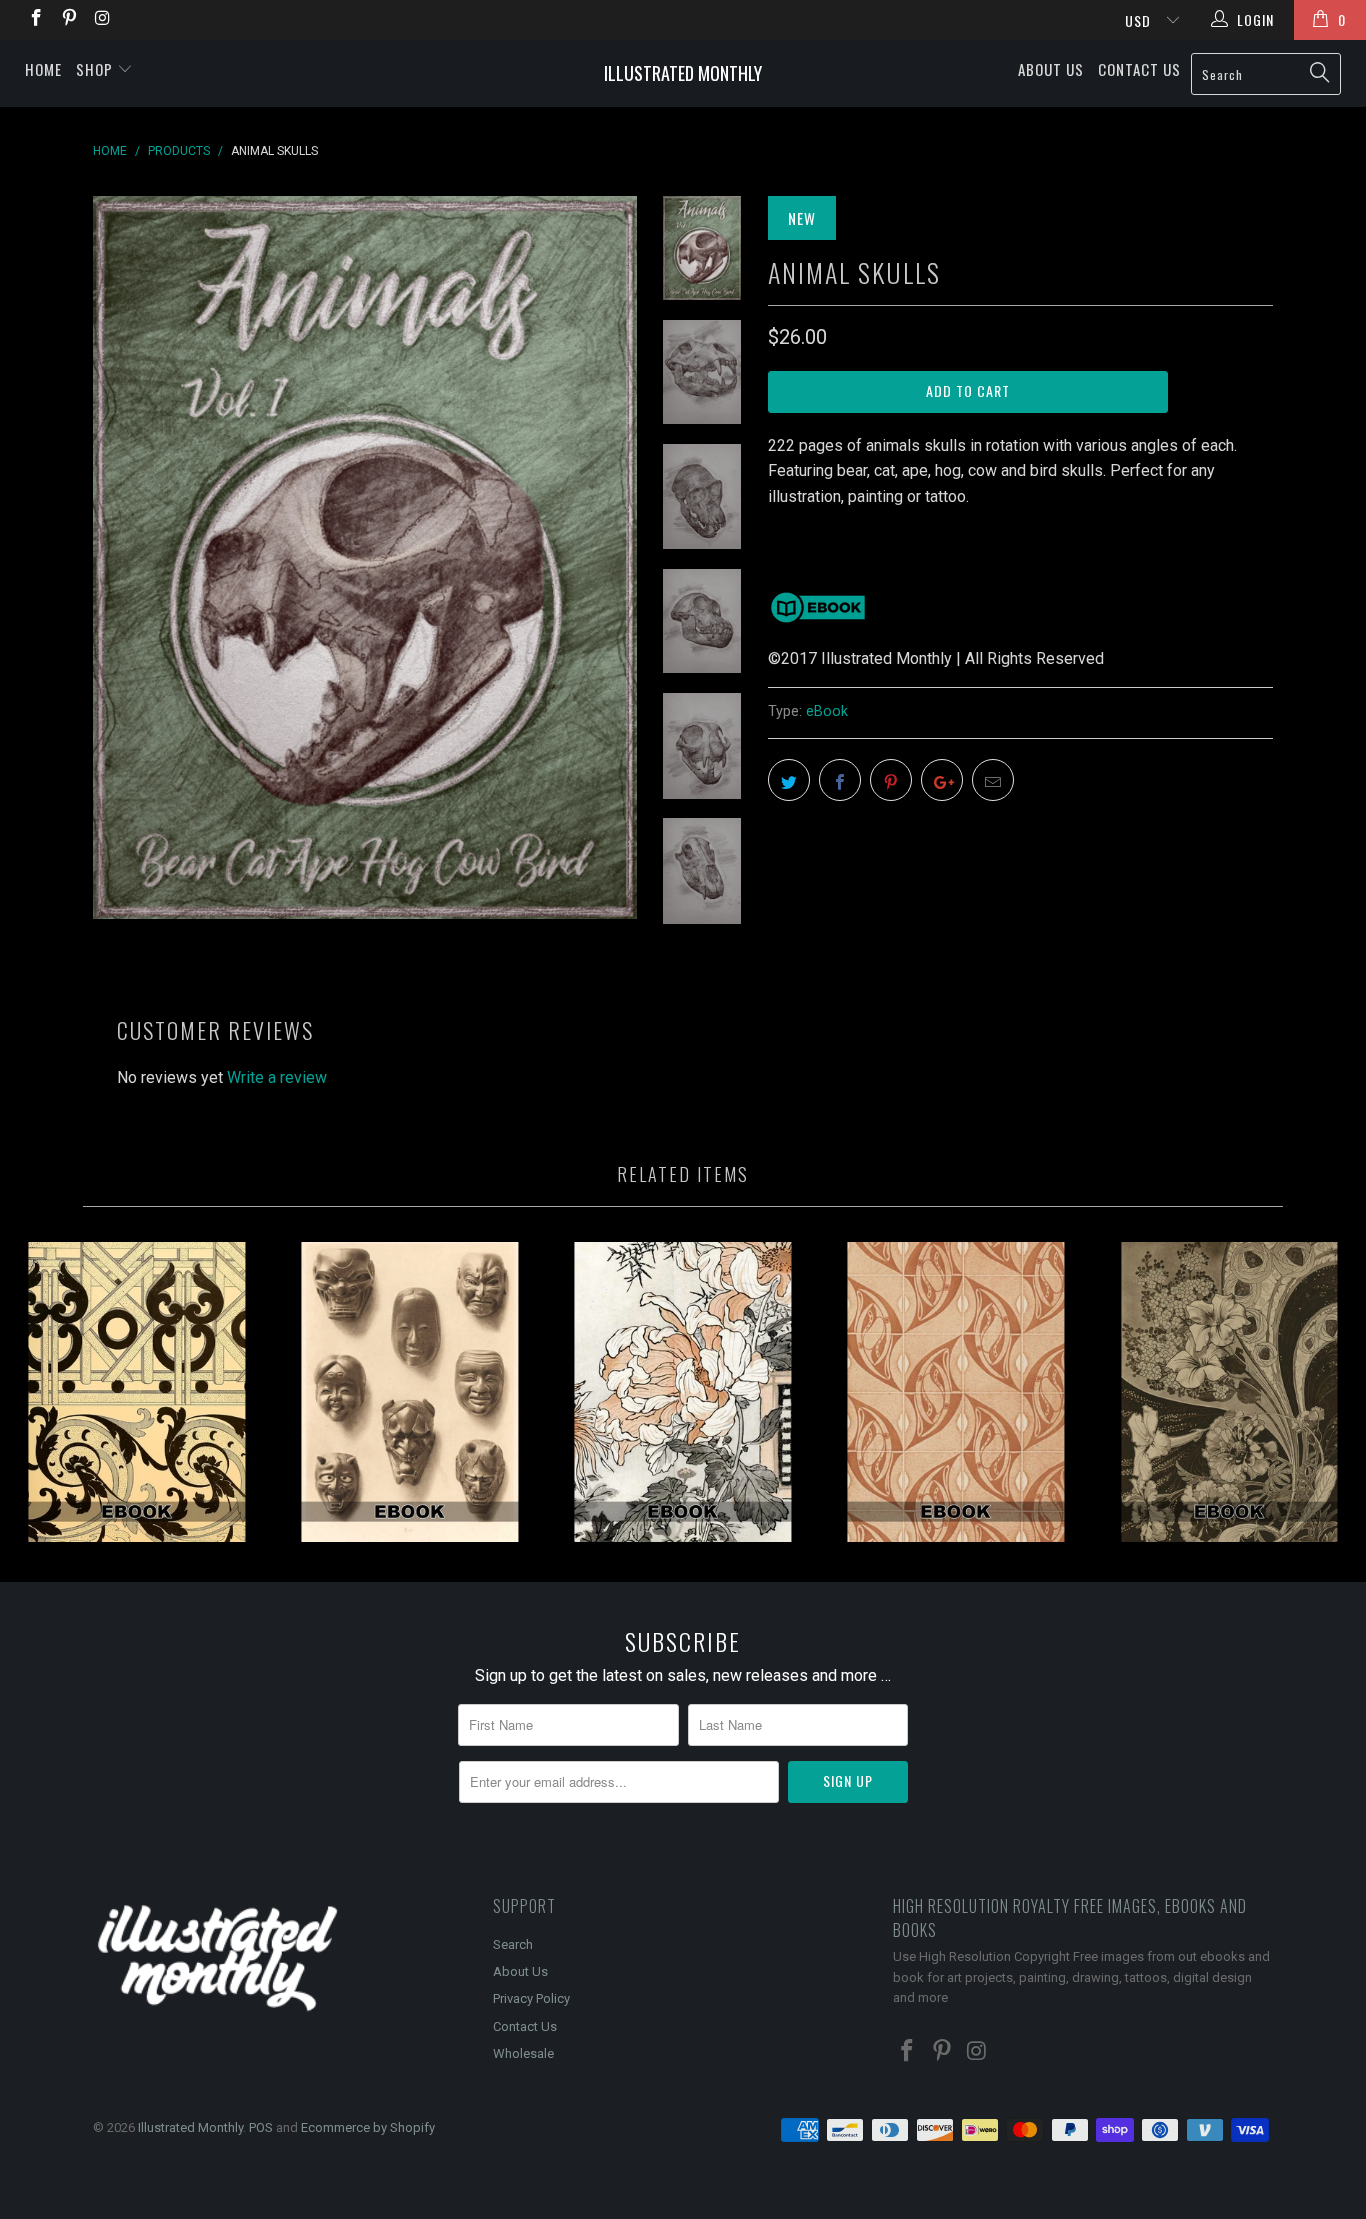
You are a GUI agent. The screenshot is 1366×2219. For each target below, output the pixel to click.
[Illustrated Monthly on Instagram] (102, 20)
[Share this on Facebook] (840, 780)
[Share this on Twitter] (789, 780)
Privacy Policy (531, 1998)
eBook (827, 711)
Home (43, 69)
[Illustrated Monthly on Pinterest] (69, 20)
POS (261, 2127)
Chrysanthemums (682, 1392)
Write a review (277, 1077)
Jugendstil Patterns (956, 1392)
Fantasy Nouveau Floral (1229, 1392)
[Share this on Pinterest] (891, 780)
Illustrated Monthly (683, 73)
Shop (96, 69)
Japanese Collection (409, 1392)
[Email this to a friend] (993, 780)
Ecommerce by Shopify (368, 2127)
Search (513, 1944)
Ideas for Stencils (136, 1392)
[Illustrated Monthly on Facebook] (35, 20)
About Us (1051, 69)
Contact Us (1139, 69)
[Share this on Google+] (942, 780)
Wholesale (523, 2053)
